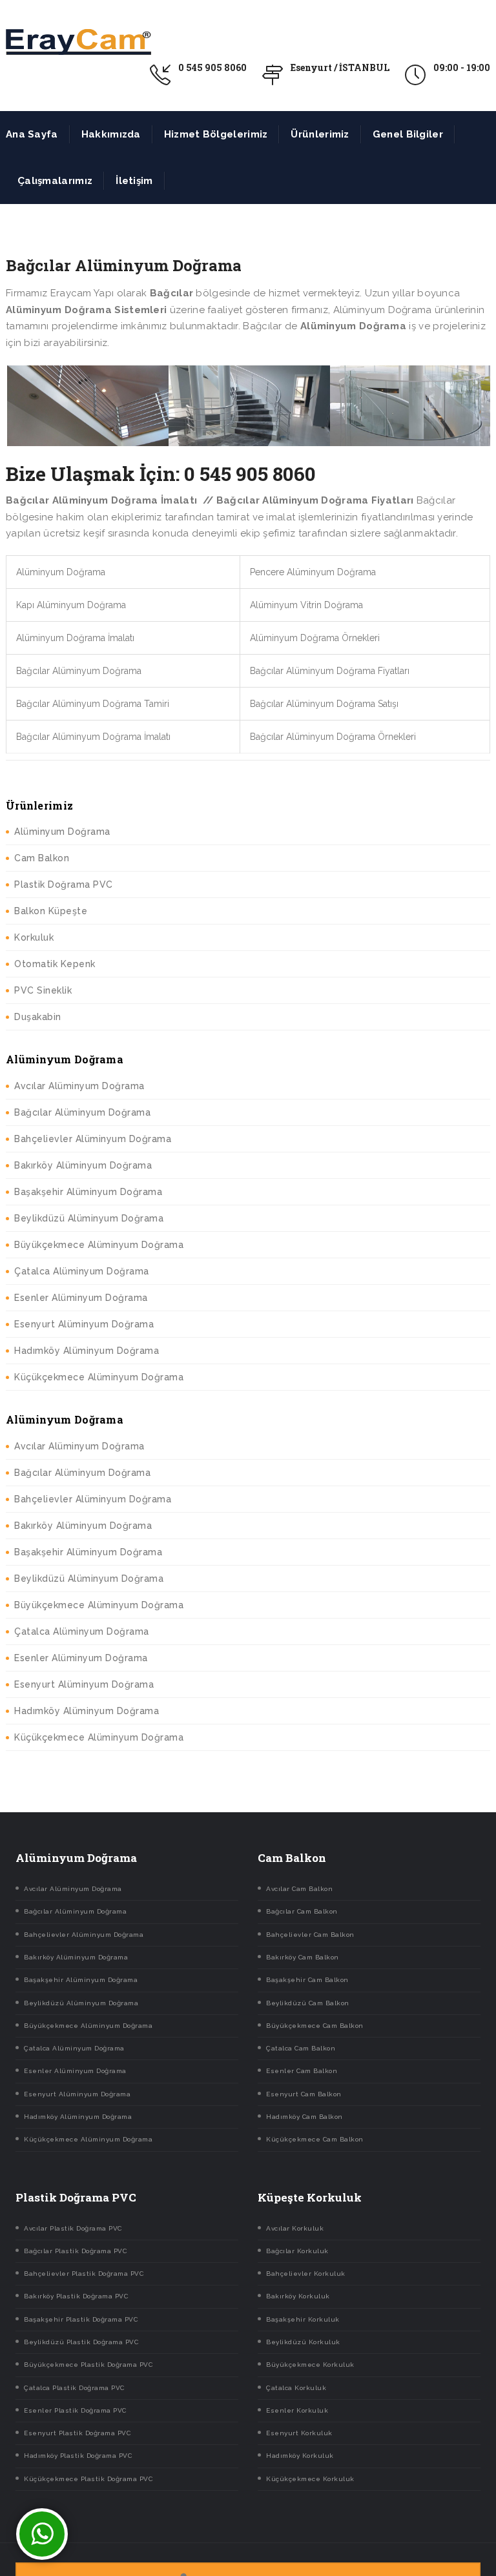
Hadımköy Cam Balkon (305, 2117)
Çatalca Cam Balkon (301, 2048)
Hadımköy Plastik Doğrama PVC (78, 2456)
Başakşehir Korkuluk (303, 2319)
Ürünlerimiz (320, 134)
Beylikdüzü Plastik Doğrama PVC (81, 2342)
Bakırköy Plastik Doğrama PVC (76, 2296)
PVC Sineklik (43, 990)
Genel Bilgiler (408, 134)
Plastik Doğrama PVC (64, 884)
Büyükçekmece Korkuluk (310, 2365)
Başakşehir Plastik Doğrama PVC (81, 2319)
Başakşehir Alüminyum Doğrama (88, 1192)
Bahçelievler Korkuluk (306, 2274)
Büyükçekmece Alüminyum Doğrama (99, 1245)
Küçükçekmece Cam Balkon (315, 2139)
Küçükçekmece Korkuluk (310, 2479)
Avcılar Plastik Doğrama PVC (73, 2228)
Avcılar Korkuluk (295, 2228)
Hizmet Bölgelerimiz (216, 134)
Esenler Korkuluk (297, 2410)
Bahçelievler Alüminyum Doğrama (93, 1139)
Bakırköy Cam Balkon (303, 1957)
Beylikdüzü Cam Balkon (308, 2003)
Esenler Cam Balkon (302, 2071)
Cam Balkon (42, 858)
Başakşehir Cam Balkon (307, 1980)
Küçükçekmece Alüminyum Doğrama (99, 1377)
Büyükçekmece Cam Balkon (315, 2026)
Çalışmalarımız (55, 181)
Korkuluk (34, 937)
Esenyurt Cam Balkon (304, 2094)
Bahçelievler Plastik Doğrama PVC (84, 2274)
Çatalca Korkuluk (296, 2388)
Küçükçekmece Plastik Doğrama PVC (88, 2479)
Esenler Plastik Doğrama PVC (75, 2410)
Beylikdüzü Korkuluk (303, 2342)
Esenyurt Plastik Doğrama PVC (77, 2433)
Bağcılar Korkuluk (297, 2251)
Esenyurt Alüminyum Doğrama (84, 1324)
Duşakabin (38, 1017)
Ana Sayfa (32, 134)
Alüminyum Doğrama (62, 832)
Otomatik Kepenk (55, 964)
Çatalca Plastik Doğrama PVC (74, 2388)
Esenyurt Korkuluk (299, 2433)
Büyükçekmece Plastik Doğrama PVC (88, 2365)
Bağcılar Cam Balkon (302, 1911)
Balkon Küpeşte (51, 911)
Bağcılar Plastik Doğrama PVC (75, 2251)
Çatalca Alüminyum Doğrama (82, 1271)
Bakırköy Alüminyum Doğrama (83, 1165)
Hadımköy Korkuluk (300, 2456)
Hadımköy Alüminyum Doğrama (87, 1351)
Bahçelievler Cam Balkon (310, 1935)
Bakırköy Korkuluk (298, 2296)
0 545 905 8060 (212, 67)
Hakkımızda (111, 134)
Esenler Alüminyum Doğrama (81, 1298)
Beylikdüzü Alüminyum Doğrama (89, 1218)
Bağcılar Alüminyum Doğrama (82, 1112)
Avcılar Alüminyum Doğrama (79, 1086)
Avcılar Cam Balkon (299, 1889)
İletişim (134, 181)
